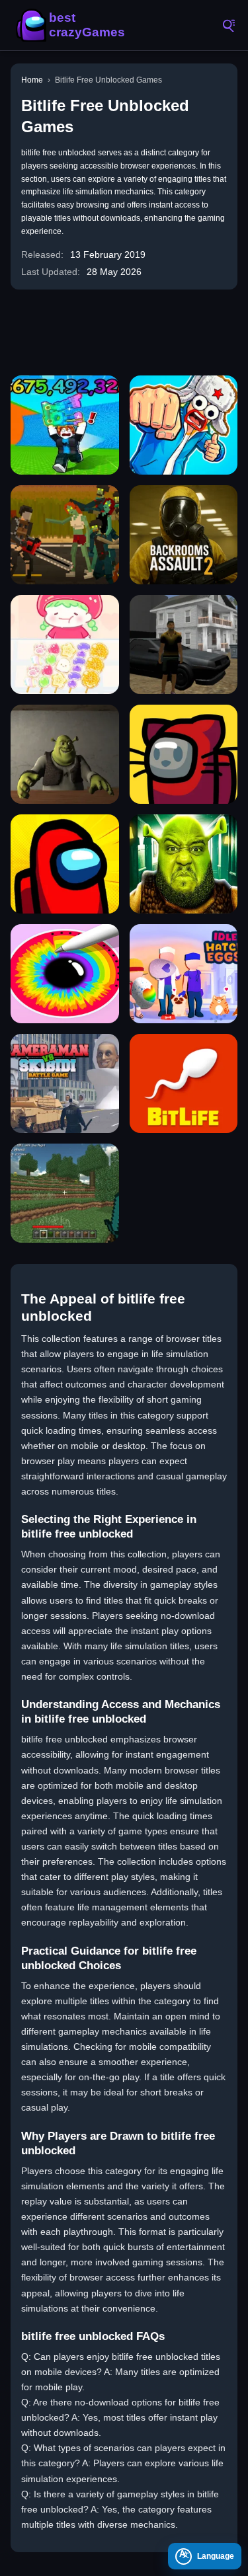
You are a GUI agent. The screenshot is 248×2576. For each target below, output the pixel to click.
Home (32, 80)
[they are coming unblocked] (65, 535)
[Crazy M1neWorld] (65, 1193)
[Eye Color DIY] (65, 974)
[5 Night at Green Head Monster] (184, 864)
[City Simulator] (184, 644)
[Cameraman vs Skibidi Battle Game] (65, 1083)
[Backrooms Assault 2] (184, 535)
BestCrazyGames (73, 25)
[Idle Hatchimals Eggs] (184, 974)
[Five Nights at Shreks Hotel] (65, 754)
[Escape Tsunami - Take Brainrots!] (65, 425)
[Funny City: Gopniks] (184, 425)
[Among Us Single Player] (65, 864)
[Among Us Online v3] (184, 754)
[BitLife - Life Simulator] (184, 1083)
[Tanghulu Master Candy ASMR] (65, 644)
